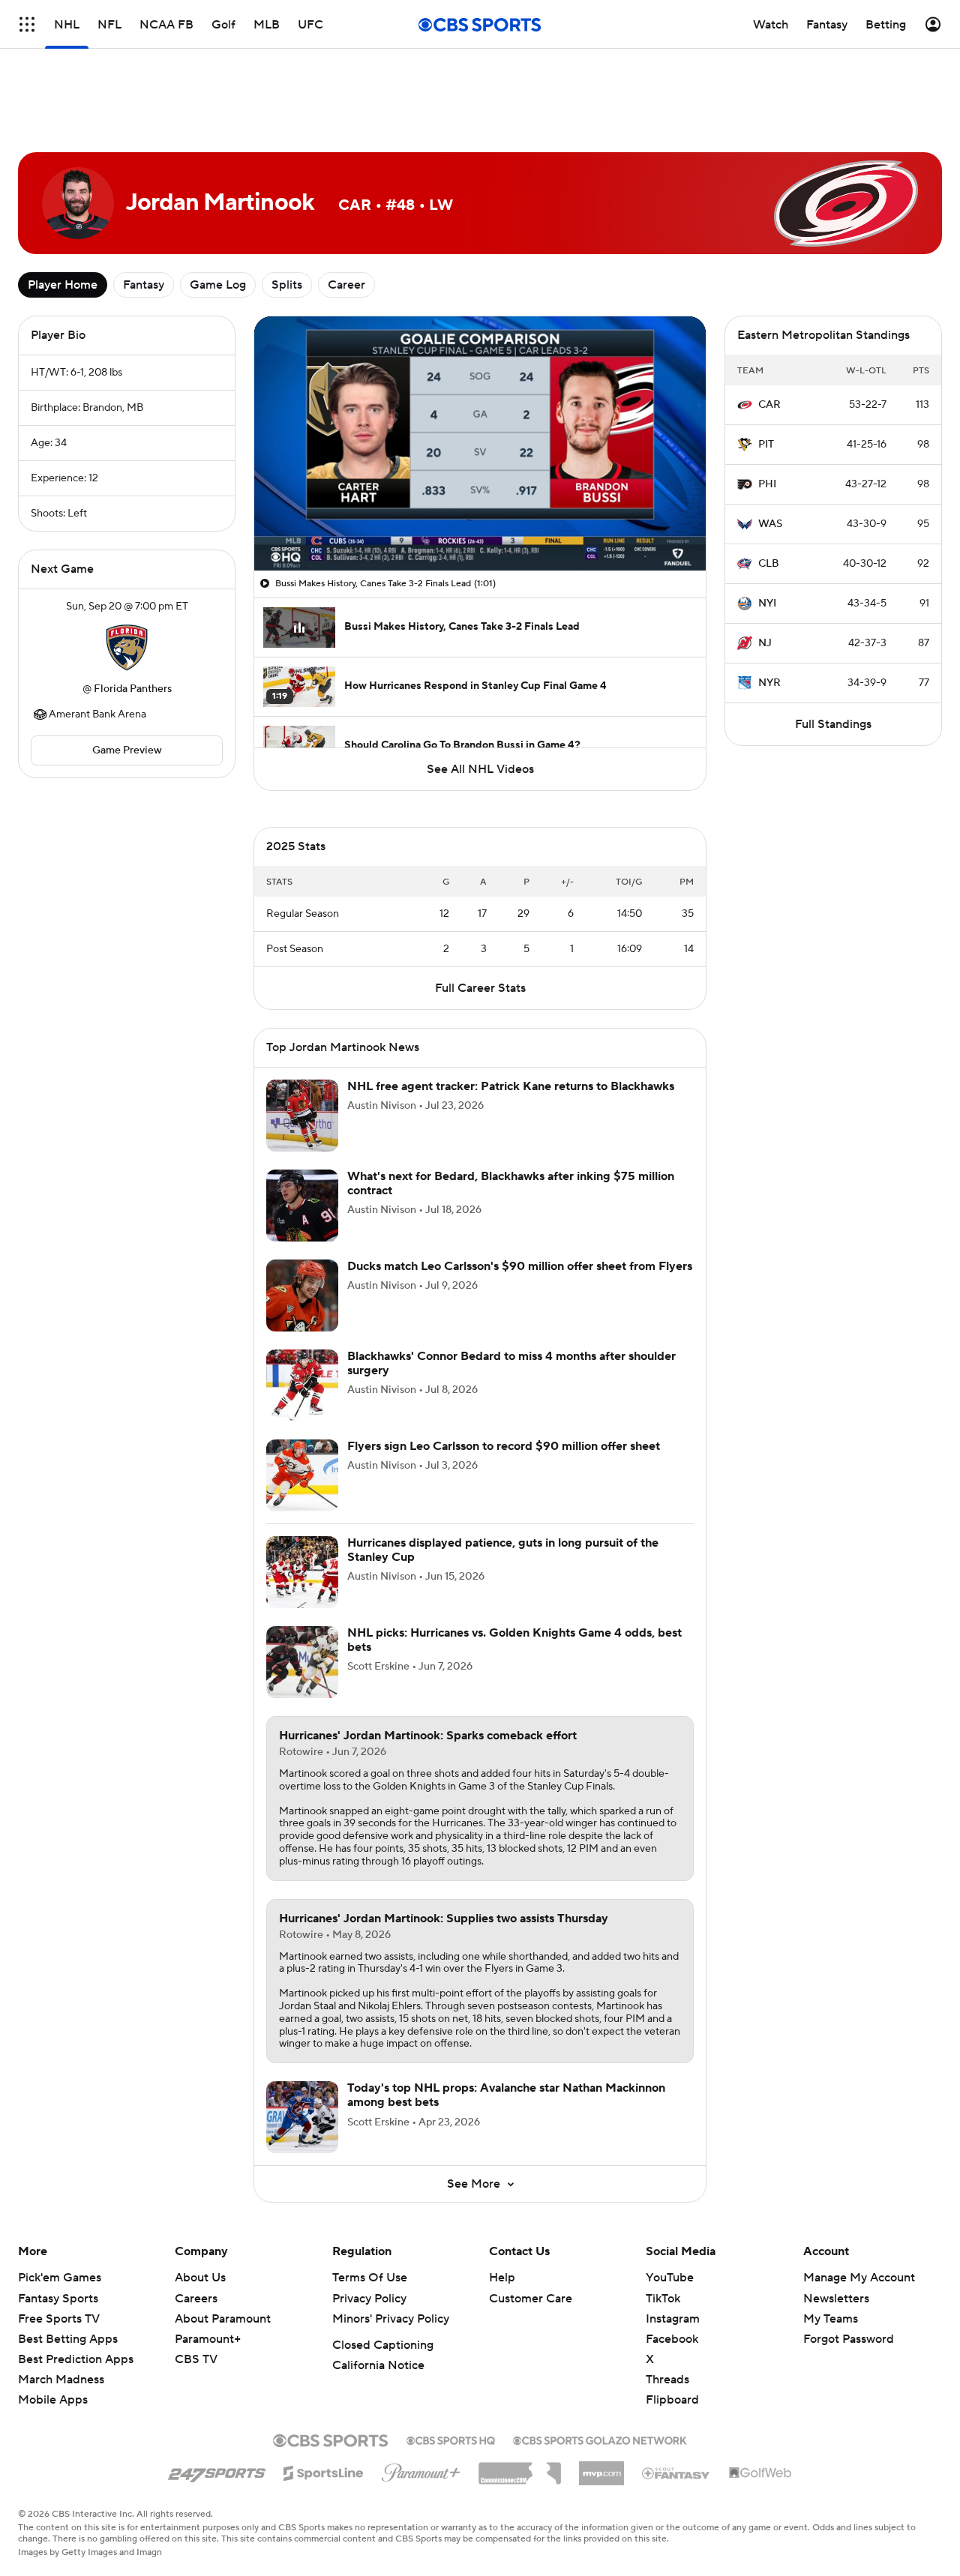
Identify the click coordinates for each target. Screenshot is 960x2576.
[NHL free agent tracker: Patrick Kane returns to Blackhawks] (302, 1116)
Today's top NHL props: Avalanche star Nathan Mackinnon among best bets (506, 2095)
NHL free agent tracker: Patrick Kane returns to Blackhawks (511, 1086)
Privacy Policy (369, 2299)
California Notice (378, 2365)
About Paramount (223, 2319)
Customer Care (531, 2299)
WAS (770, 524)
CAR (769, 405)
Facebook (672, 2339)
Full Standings (833, 724)
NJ (765, 643)
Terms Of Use (370, 2278)
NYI (767, 604)
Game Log (218, 285)
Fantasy (144, 285)
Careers (196, 2299)
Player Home (63, 285)
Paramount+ (208, 2339)
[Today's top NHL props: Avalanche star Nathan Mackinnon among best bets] (302, 2117)
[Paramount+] (421, 2470)
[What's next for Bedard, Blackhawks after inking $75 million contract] (302, 1206)
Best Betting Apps (68, 2339)
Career (346, 285)
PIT (766, 445)
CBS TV (196, 2359)
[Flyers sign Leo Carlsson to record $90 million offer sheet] (302, 1475)
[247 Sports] (217, 2470)
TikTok (663, 2299)
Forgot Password (849, 2339)
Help (502, 2278)
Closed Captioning (383, 2345)
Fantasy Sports (58, 2299)
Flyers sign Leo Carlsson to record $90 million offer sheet (504, 1446)
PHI (767, 484)
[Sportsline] (324, 2471)
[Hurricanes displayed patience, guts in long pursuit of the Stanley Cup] (302, 1572)
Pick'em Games (60, 2278)
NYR (769, 683)
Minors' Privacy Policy (391, 2319)
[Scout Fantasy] (676, 2473)
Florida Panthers (133, 689)
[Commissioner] (520, 2468)
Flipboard (672, 2400)
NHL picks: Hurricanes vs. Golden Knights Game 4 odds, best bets (514, 1640)
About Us (200, 2278)
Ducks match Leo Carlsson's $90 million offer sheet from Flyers (520, 1266)
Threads (667, 2380)
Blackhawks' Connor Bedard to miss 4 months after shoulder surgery (511, 1363)
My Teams (831, 2319)
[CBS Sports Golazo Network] (600, 2439)
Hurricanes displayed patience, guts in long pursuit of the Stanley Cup (503, 1550)
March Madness (61, 2380)
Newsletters (836, 2299)
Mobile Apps (53, 2400)
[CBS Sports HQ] (451, 2439)
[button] (281, 550)
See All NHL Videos (480, 769)
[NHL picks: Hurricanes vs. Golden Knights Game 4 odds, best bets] (302, 1662)
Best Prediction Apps (76, 2359)
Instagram (673, 2319)
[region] (480, 443)
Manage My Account (859, 2278)
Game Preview (127, 750)
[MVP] (601, 2467)
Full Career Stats (480, 988)
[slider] (480, 527)
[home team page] (127, 648)
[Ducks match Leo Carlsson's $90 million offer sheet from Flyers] (302, 1295)
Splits (287, 285)
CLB (769, 564)
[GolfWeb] (760, 2473)
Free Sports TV (59, 2319)
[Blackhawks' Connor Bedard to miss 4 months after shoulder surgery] (302, 1385)
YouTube (670, 2278)
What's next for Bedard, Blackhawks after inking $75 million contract (511, 1183)
